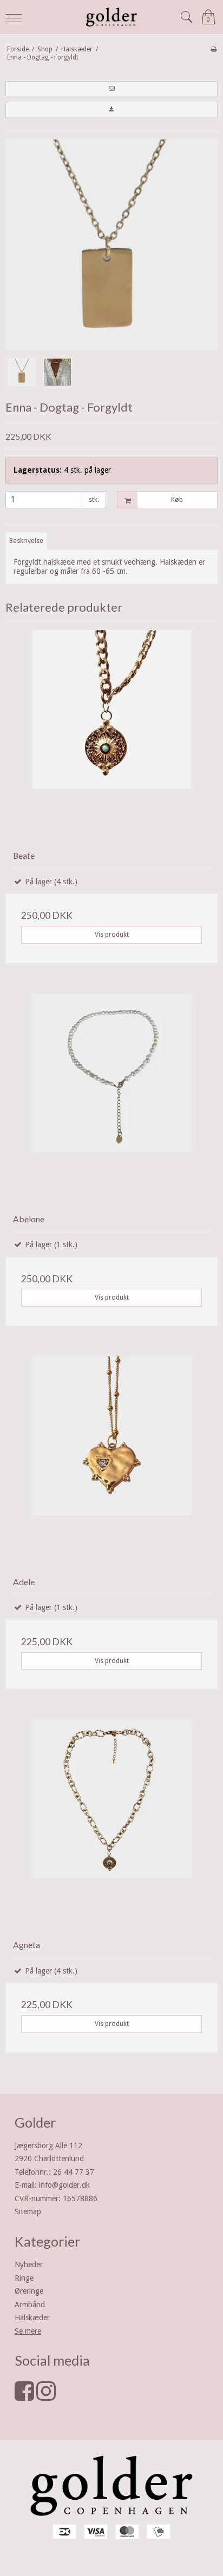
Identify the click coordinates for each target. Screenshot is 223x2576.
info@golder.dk (64, 2185)
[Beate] (111, 736)
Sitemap (28, 2211)
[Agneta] (111, 1825)
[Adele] (111, 1462)
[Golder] (111, 17)
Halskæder (32, 2317)
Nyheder (29, 2264)
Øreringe (29, 2291)
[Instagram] (46, 2396)
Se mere (28, 2331)
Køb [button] (177, 500)
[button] (111, 89)
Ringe (24, 2278)
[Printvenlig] (214, 49)
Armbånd (30, 2305)
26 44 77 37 (74, 2172)
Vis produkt (112, 935)
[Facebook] (24, 2396)
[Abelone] (111, 1100)
